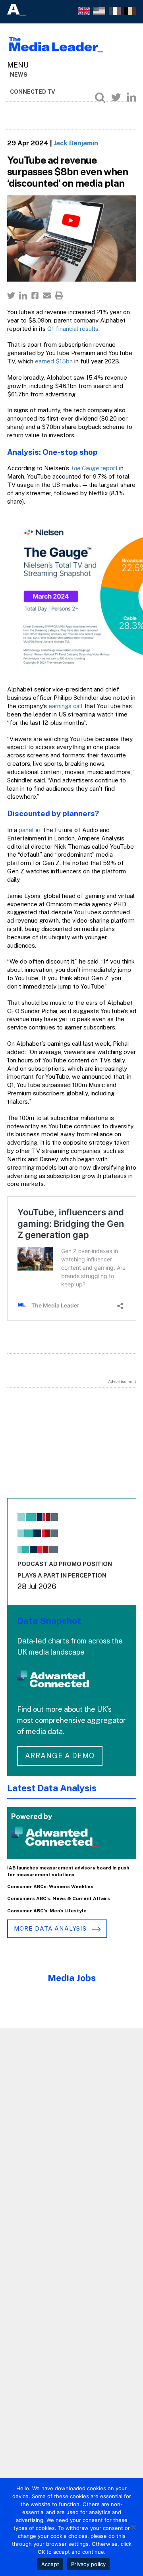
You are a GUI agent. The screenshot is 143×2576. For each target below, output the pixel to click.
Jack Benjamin (76, 143)
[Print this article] (59, 295)
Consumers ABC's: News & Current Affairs (59, 1898)
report (94, 468)
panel (26, 830)
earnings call (66, 706)
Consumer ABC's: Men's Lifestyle (47, 1911)
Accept (50, 2564)
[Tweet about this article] (11, 295)
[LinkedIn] (131, 97)
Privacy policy (89, 2564)
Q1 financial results (73, 329)
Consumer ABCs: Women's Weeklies (50, 1887)
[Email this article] (47, 295)
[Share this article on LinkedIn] (23, 295)
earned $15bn (54, 361)
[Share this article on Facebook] (35, 295)
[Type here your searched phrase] (100, 97)
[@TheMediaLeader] (116, 97)
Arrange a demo (60, 1756)
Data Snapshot (49, 1621)
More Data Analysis (51, 1928)
